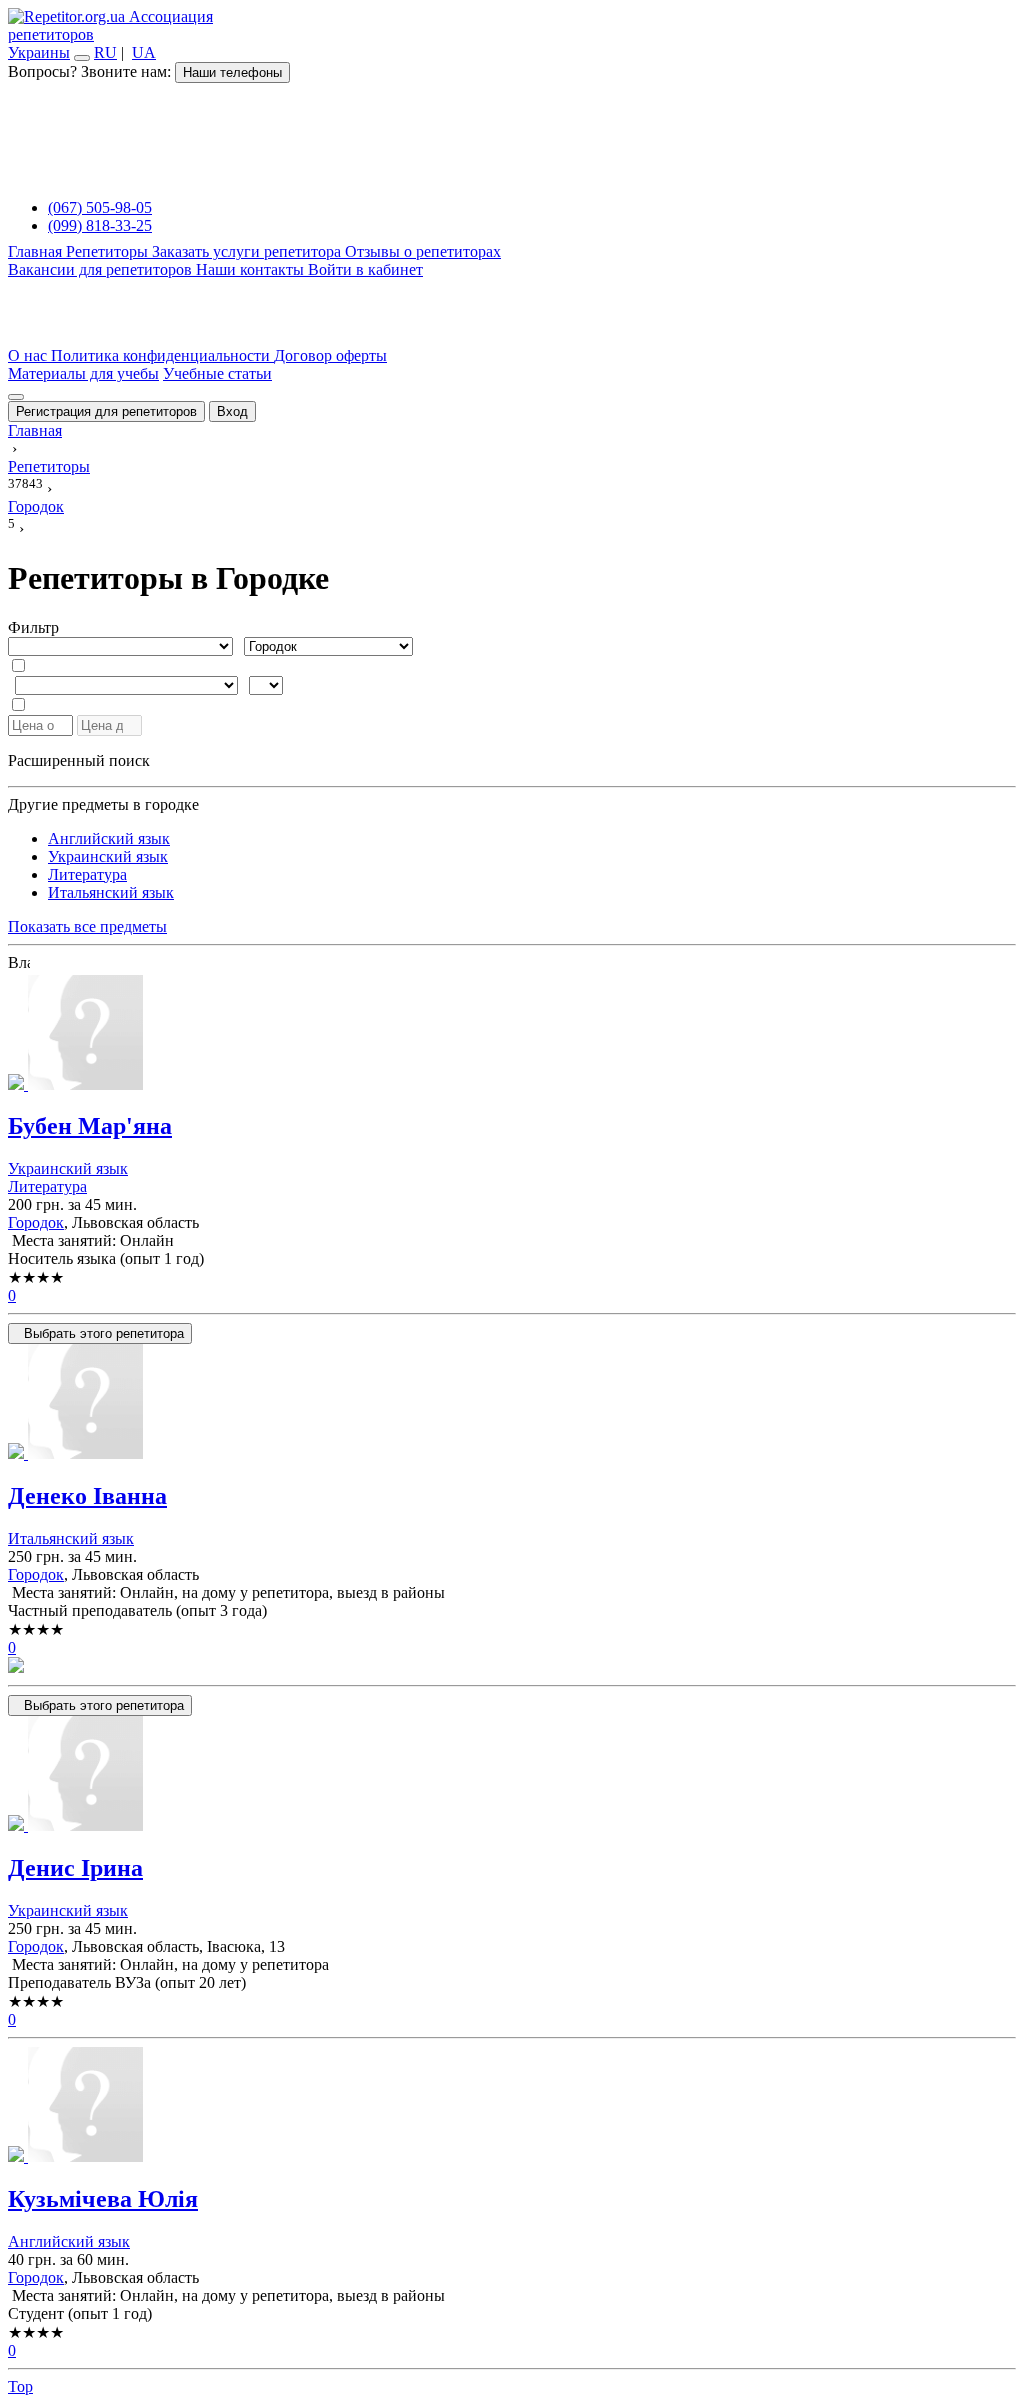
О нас (29, 355)
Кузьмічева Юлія (103, 2199)
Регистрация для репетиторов (106, 411)
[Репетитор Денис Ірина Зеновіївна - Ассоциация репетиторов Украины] (512, 1775)
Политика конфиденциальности (162, 355)
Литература (87, 874)
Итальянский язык (111, 892)
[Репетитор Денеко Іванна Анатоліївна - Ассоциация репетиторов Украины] (512, 1403)
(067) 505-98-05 (100, 207)
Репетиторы (109, 251)
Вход (232, 411)
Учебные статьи (217, 373)
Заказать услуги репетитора (248, 251)
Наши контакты (252, 269)
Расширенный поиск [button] (79, 760)
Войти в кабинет (365, 269)
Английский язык (109, 838)
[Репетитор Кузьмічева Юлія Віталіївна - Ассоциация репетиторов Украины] (512, 2106)
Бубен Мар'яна (90, 1126)
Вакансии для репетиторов (102, 269)
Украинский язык (108, 856)
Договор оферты (330, 355)
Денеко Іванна (87, 1496)
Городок (36, 1222)
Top (20, 2386)
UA (144, 52)
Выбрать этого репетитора (100, 1333)
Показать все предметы (87, 926)
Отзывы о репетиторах (423, 251)
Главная (37, 251)
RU (105, 52)
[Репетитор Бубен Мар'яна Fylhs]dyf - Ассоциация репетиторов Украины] (512, 1034)
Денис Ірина (75, 1868)
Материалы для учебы (83, 373)
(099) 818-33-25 (100, 225)
